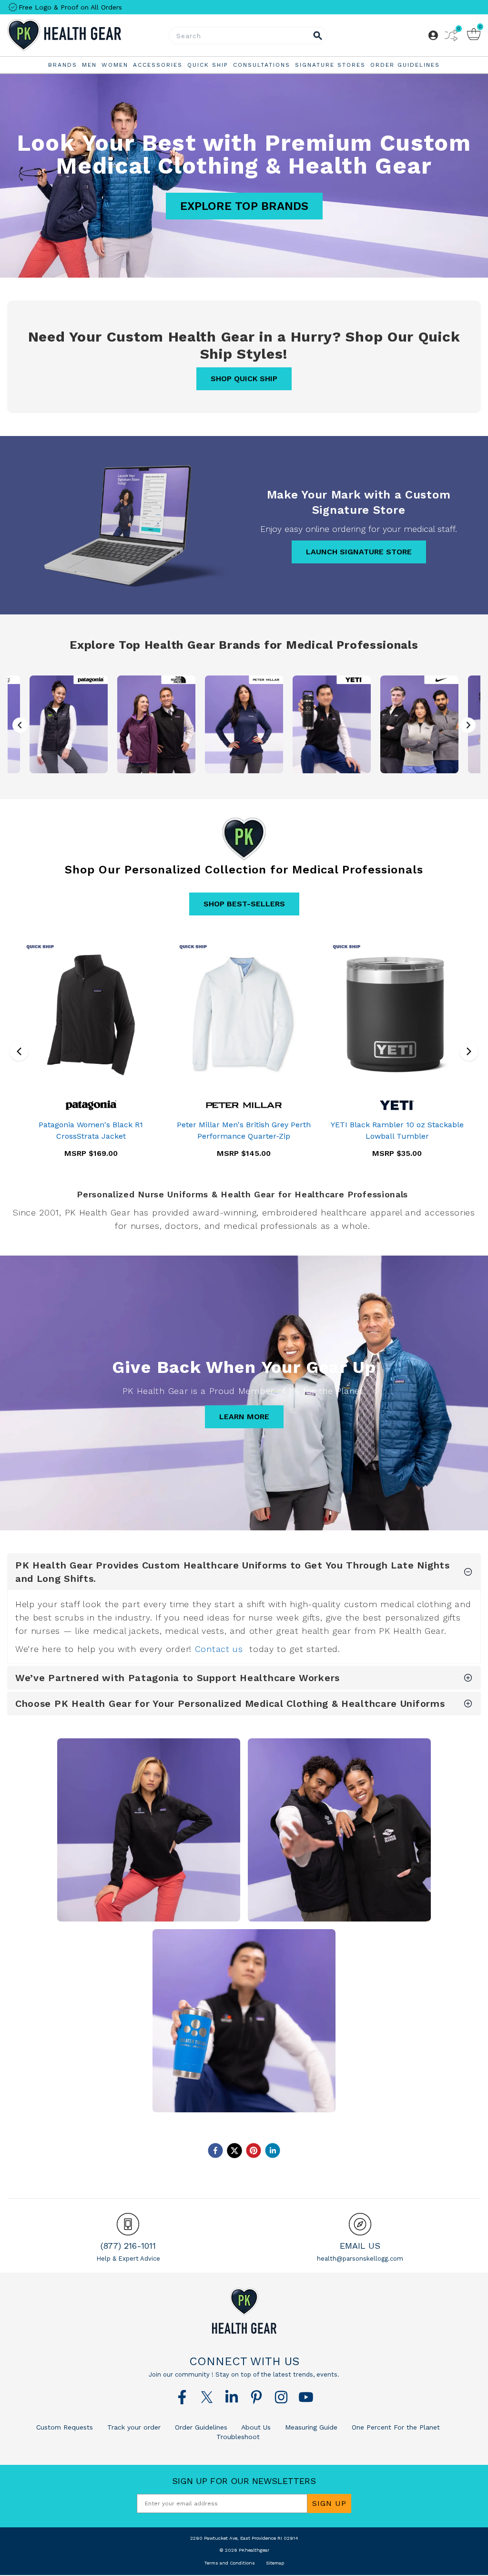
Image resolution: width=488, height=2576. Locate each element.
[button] (468, 725)
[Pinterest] (256, 2397)
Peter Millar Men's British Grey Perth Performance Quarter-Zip (244, 1130)
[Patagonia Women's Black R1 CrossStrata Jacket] (91, 1015)
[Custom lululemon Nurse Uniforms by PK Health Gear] (339, 1830)
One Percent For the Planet (395, 2427)
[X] (207, 2397)
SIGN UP (329, 2503)
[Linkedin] (232, 2397)
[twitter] (234, 2150)
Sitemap (275, 2563)
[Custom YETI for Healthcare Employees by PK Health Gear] (244, 2021)
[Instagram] (281, 2397)
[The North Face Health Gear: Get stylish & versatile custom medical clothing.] (156, 724)
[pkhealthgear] (244, 2311)
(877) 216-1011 (128, 2246)
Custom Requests (65, 2427)
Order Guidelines (200, 2427)
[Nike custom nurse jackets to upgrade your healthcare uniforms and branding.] (419, 724)
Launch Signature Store (359, 552)
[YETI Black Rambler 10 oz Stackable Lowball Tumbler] (397, 1015)
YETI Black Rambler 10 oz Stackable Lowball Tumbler (397, 1130)
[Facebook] (182, 2397)
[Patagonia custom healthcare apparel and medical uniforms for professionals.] (69, 724)
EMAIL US (360, 2246)
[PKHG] (86, 35)
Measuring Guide (310, 2427)
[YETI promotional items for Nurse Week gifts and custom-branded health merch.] (332, 724)
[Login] (433, 35)
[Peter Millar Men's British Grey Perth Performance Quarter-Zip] (244, 1015)
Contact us (219, 1649)
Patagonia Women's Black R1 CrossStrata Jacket (91, 1130)
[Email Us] (360, 2224)
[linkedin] (273, 2150)
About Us (255, 2427)
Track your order (133, 2427)
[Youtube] (306, 2397)
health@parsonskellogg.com (360, 2259)
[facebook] (215, 2150)
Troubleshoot (238, 2437)
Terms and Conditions (229, 2563)
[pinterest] (254, 2150)
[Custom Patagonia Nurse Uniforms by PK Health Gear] (149, 1830)
